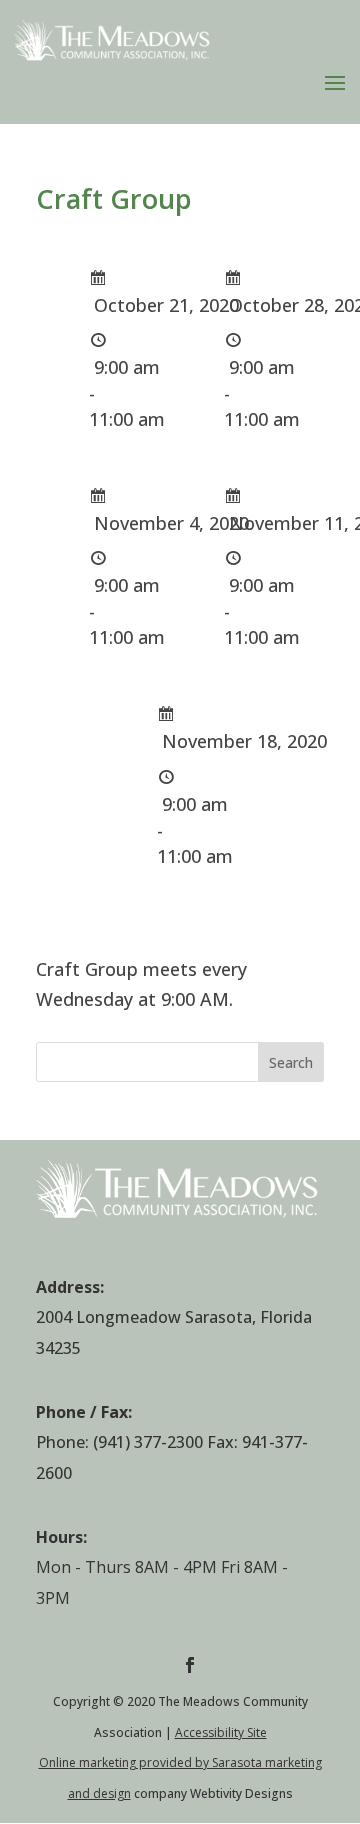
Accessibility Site (221, 1732)
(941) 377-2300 (148, 1442)
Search (291, 1062)
